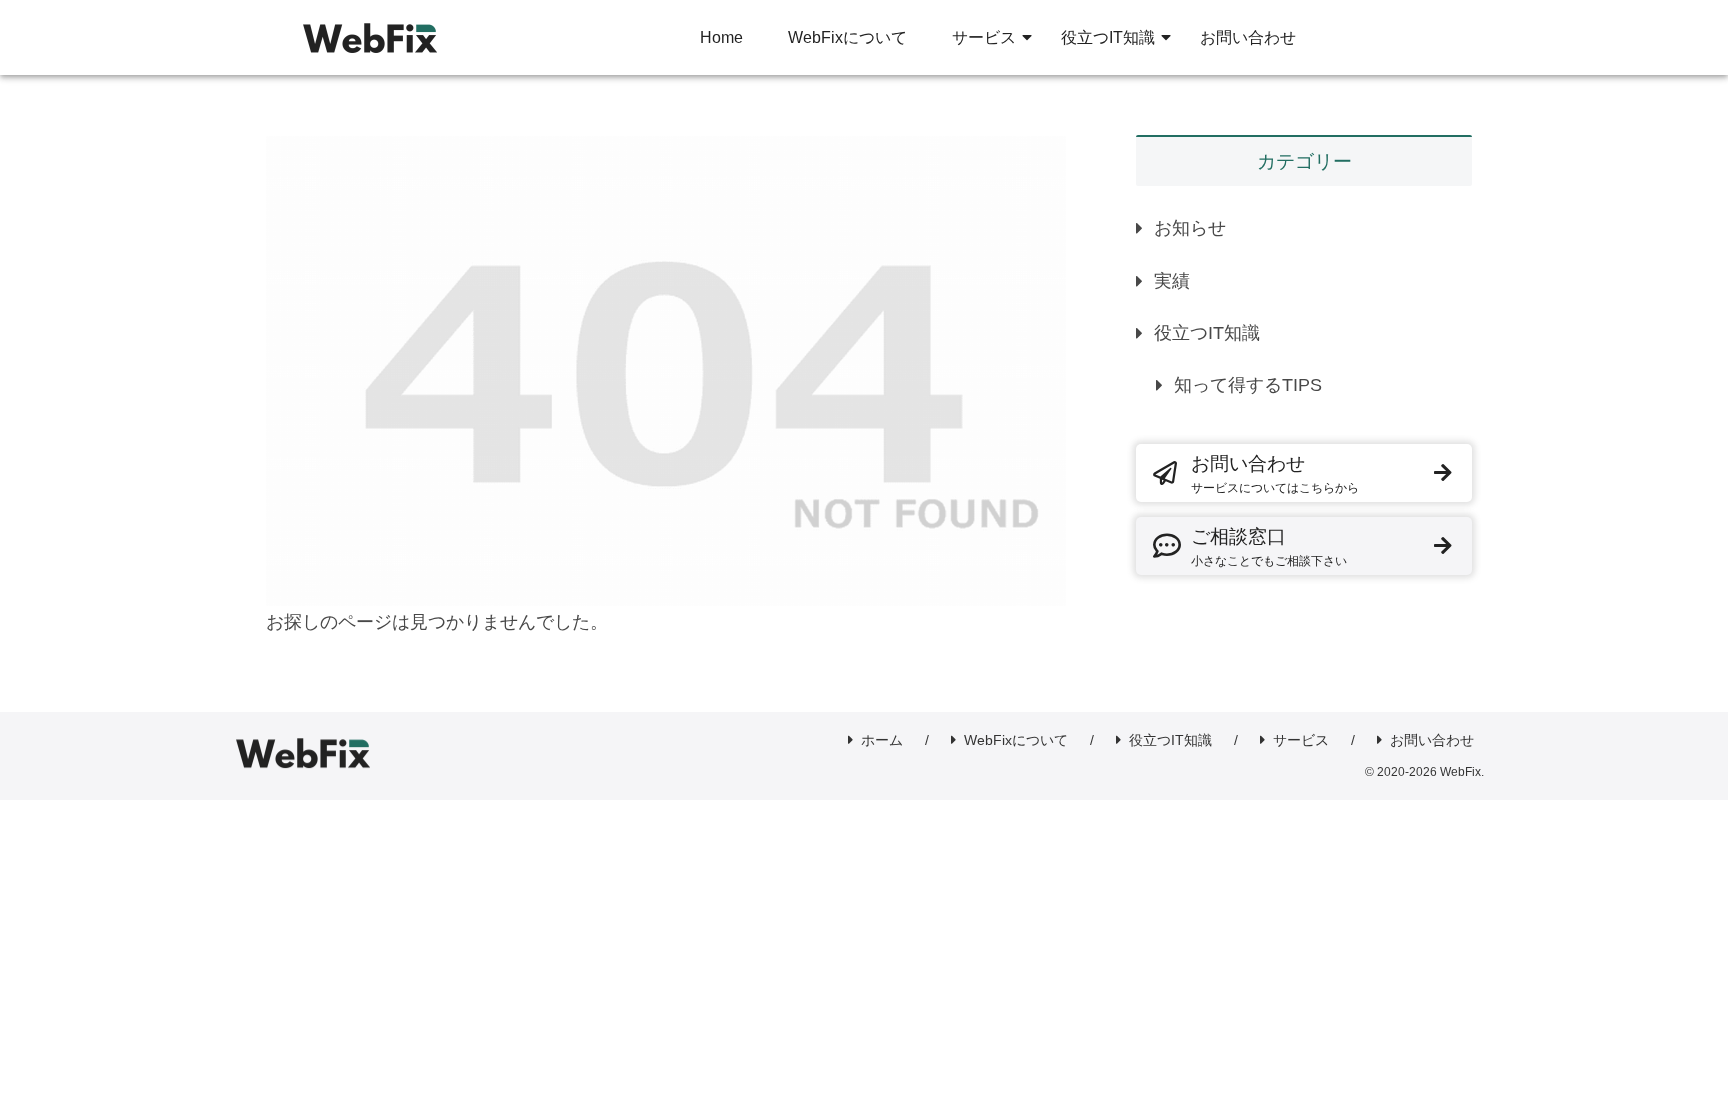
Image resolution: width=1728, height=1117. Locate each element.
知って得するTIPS (1248, 385)
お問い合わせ (1275, 473)
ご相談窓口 (1269, 546)
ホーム (882, 740)
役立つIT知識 (1207, 333)
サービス (1301, 740)
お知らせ (1190, 228)
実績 (1172, 281)
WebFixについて (1016, 740)
